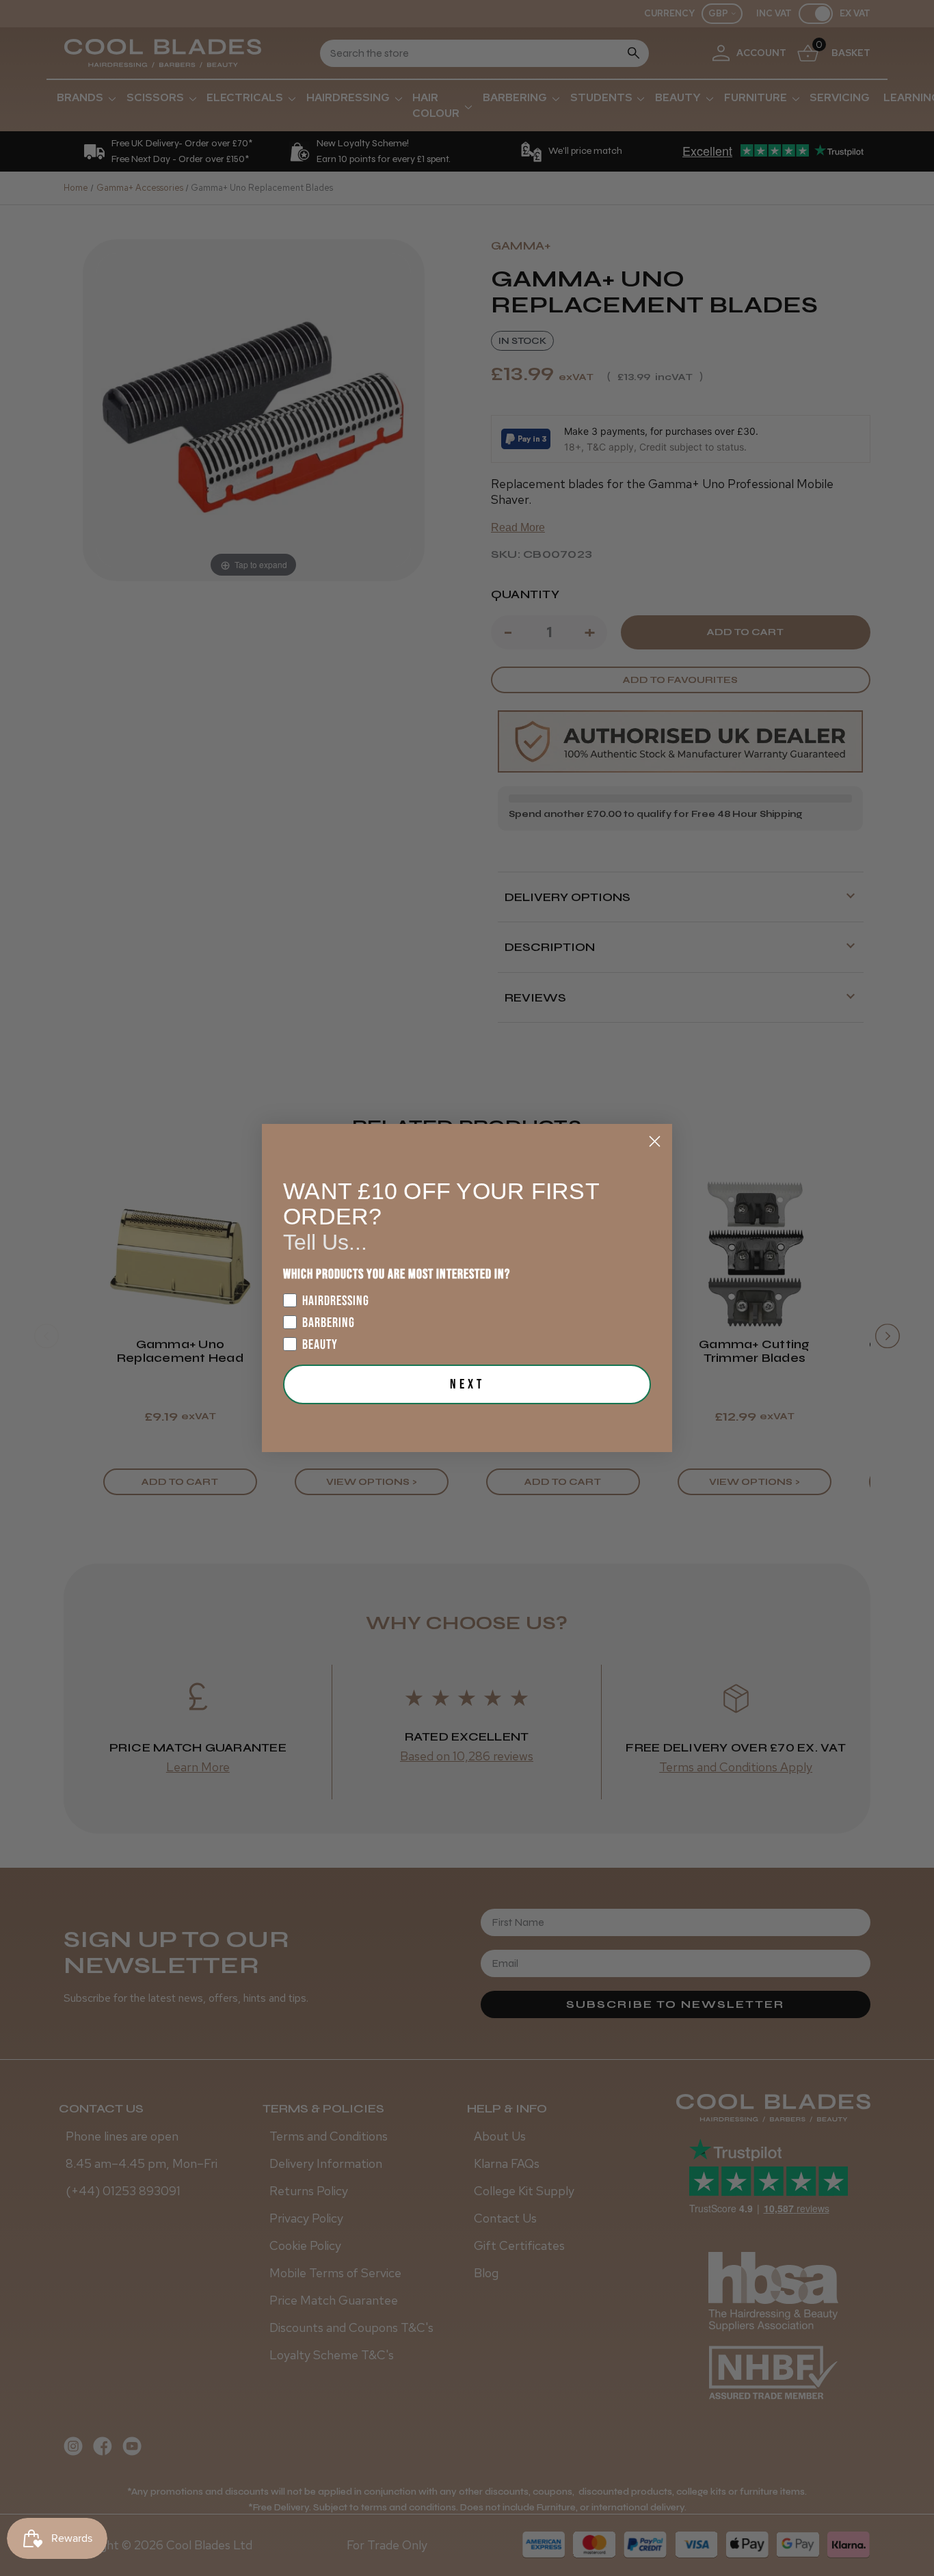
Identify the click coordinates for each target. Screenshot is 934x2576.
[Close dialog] (655, 1141)
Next (467, 1384)
